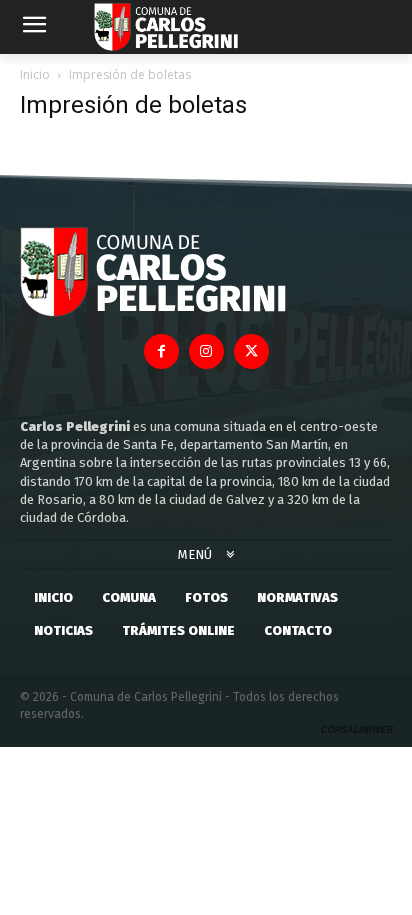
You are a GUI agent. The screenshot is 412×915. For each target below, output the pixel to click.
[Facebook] (161, 351)
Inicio (35, 74)
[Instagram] (206, 351)
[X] (251, 351)
